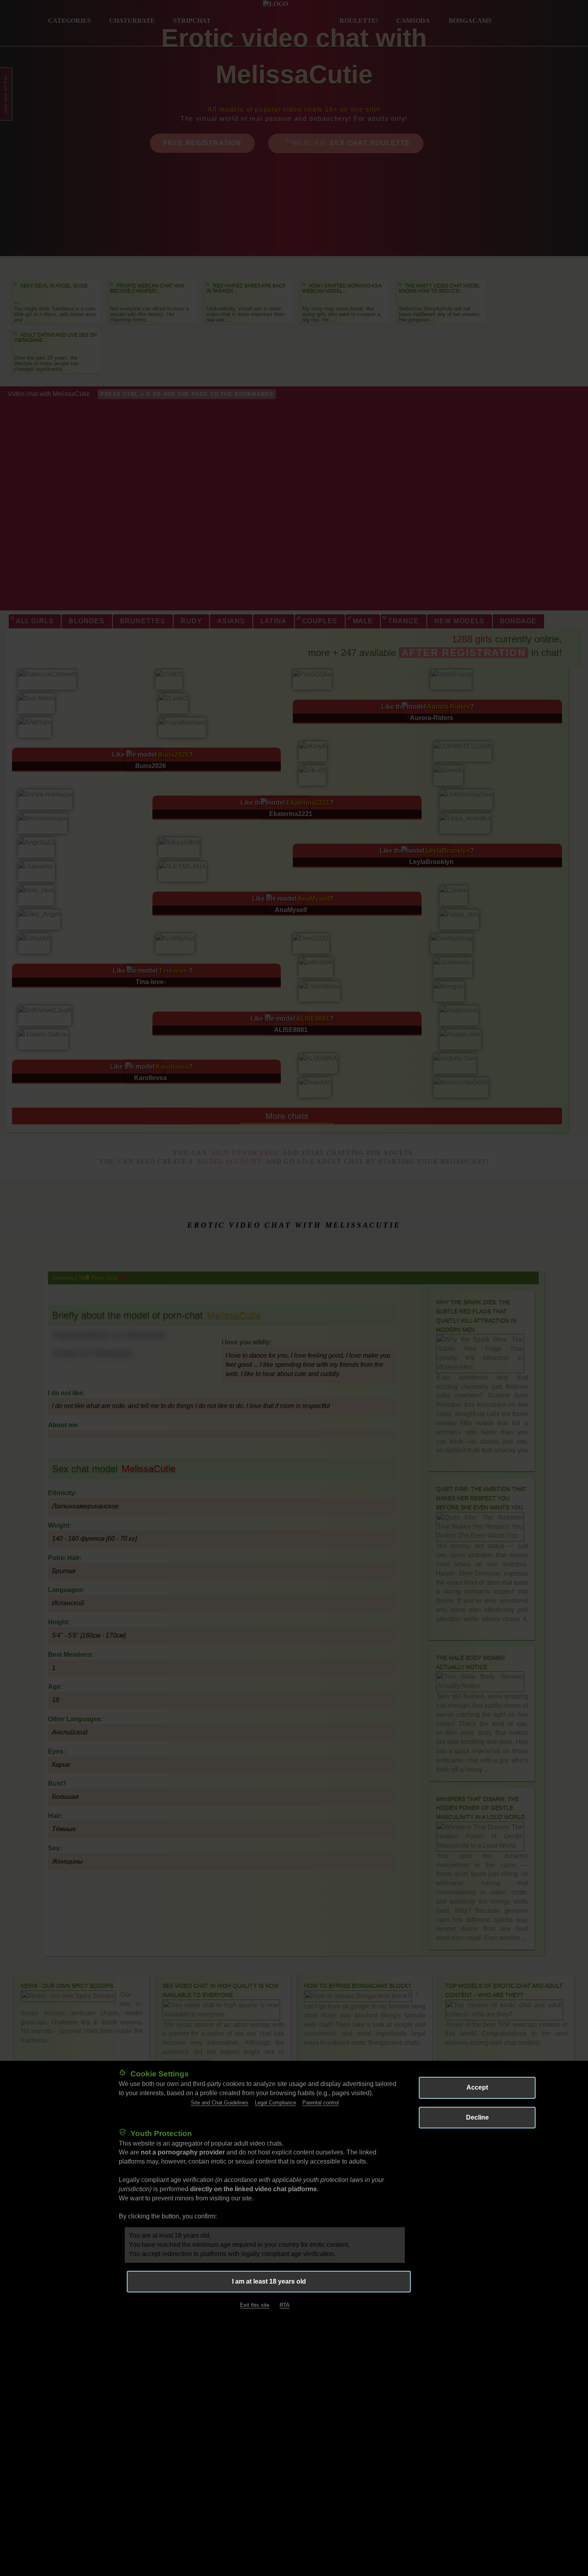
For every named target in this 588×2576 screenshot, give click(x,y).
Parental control (321, 2102)
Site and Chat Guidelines (220, 2102)
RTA (285, 2305)
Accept (477, 2087)
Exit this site (255, 2305)
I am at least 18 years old (269, 2281)
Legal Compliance (275, 2102)
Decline (477, 2117)
